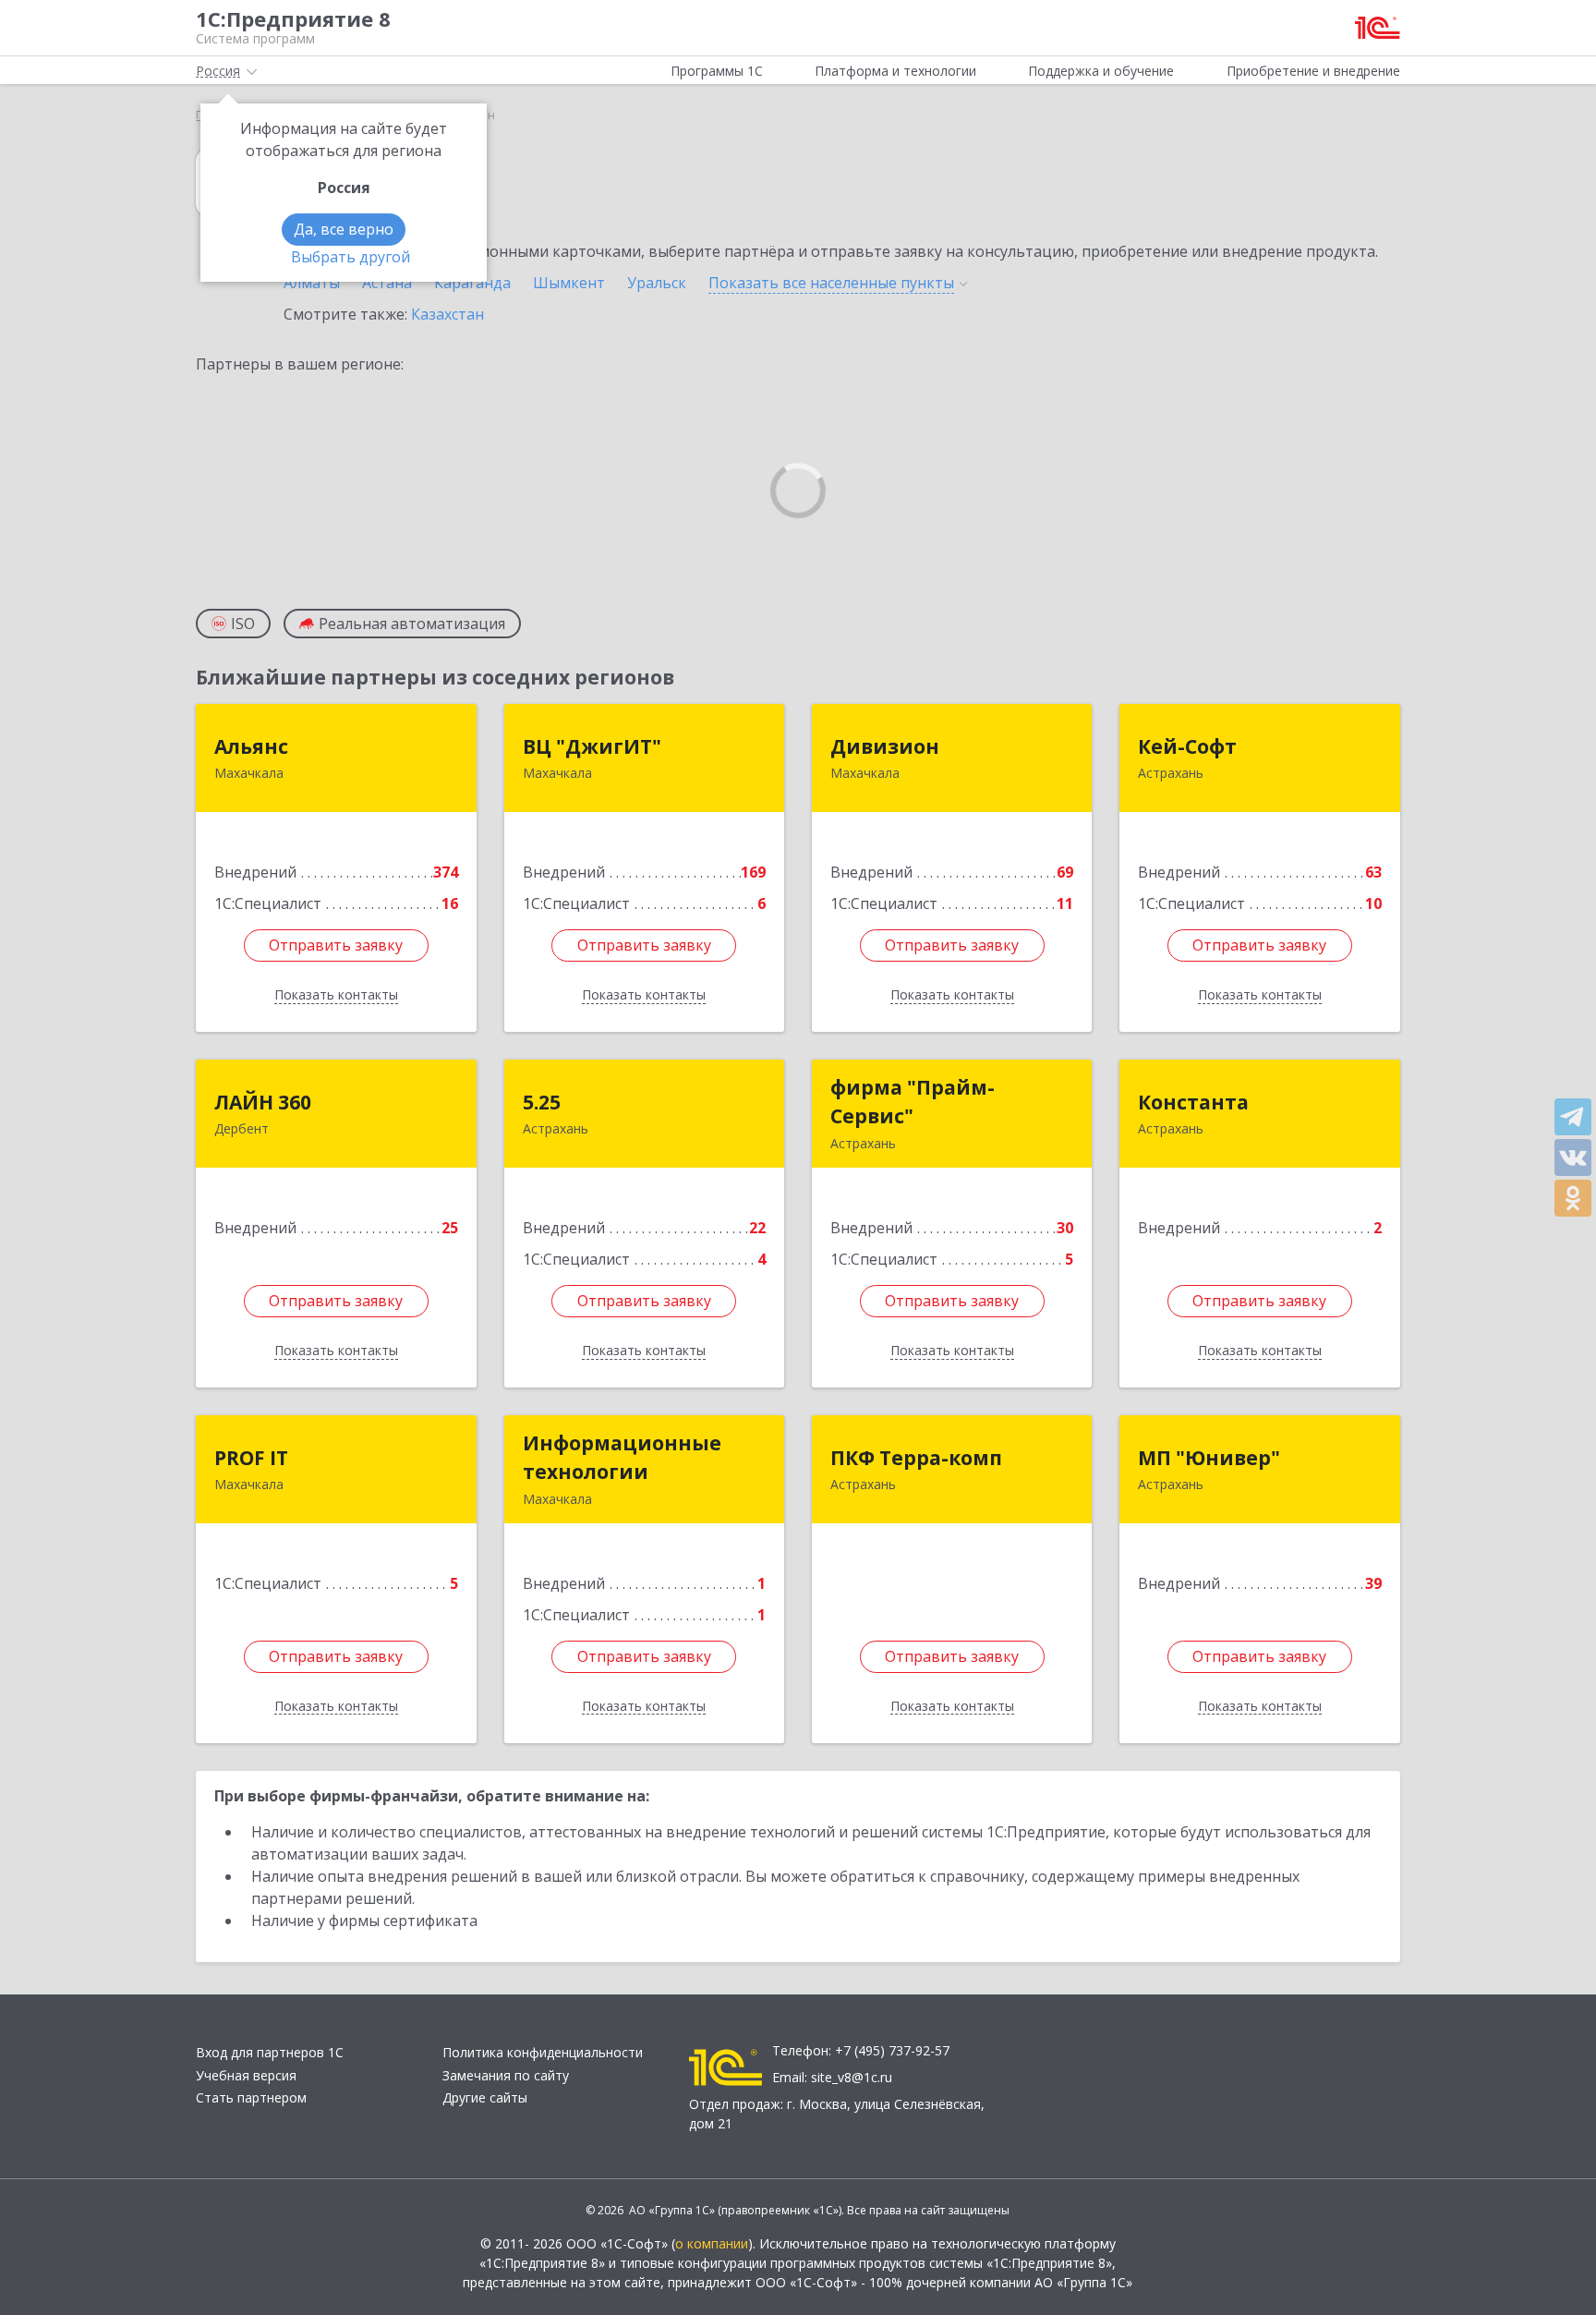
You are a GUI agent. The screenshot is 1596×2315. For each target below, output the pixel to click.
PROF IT (251, 1458)
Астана (387, 283)
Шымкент (569, 283)
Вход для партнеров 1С (270, 2052)
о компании (712, 2243)
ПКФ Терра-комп (916, 1458)
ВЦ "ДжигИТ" (592, 746)
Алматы (312, 283)
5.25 (542, 1102)
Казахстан (447, 314)
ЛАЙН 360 (263, 1102)
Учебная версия (246, 2075)
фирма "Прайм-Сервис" (913, 1102)
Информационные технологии (622, 1458)
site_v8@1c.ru (852, 2077)
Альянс (251, 746)
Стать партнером (251, 2097)
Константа (1193, 1102)
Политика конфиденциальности (543, 2052)
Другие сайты (485, 2097)
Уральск (657, 283)
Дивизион (885, 746)
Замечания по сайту (506, 2075)
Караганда (472, 283)
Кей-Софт (1187, 746)
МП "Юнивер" (1209, 1458)
